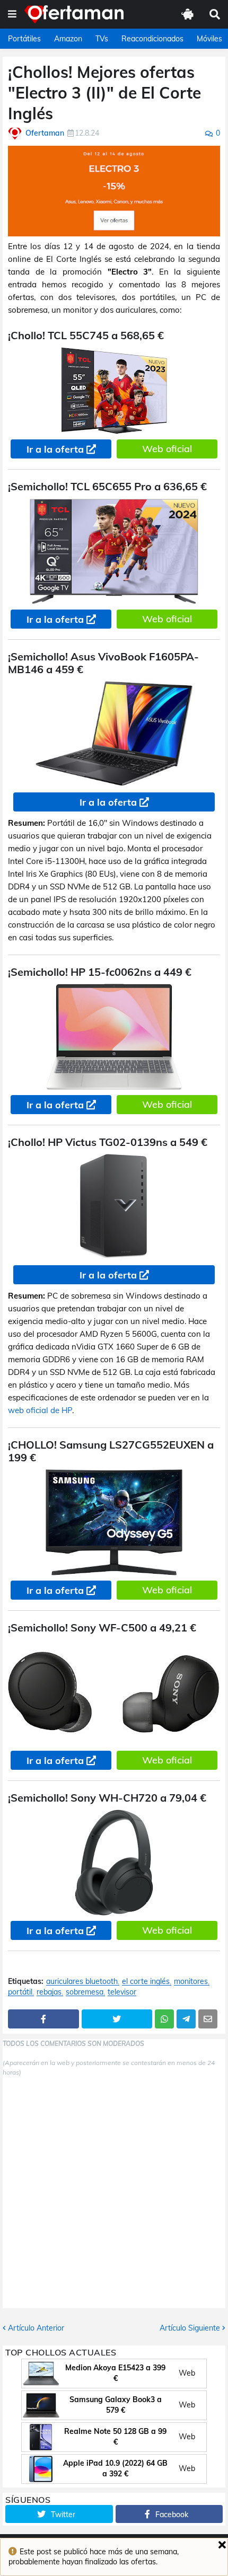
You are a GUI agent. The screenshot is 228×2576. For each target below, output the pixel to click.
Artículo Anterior (36, 2328)
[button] (12, 14)
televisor (122, 1992)
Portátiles (24, 39)
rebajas (49, 1992)
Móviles (209, 39)
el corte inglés (146, 1982)
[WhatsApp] (164, 2019)
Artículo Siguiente (190, 2328)
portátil (20, 1992)
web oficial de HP (40, 1410)
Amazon (68, 39)
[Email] (208, 2019)
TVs (102, 39)
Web (187, 2373)
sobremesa (85, 1992)
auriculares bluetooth (82, 1982)
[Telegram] (186, 2019)
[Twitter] (117, 2019)
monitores (191, 1982)
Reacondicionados (152, 39)
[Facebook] (43, 2019)
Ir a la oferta (55, 449)
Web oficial (167, 449)
